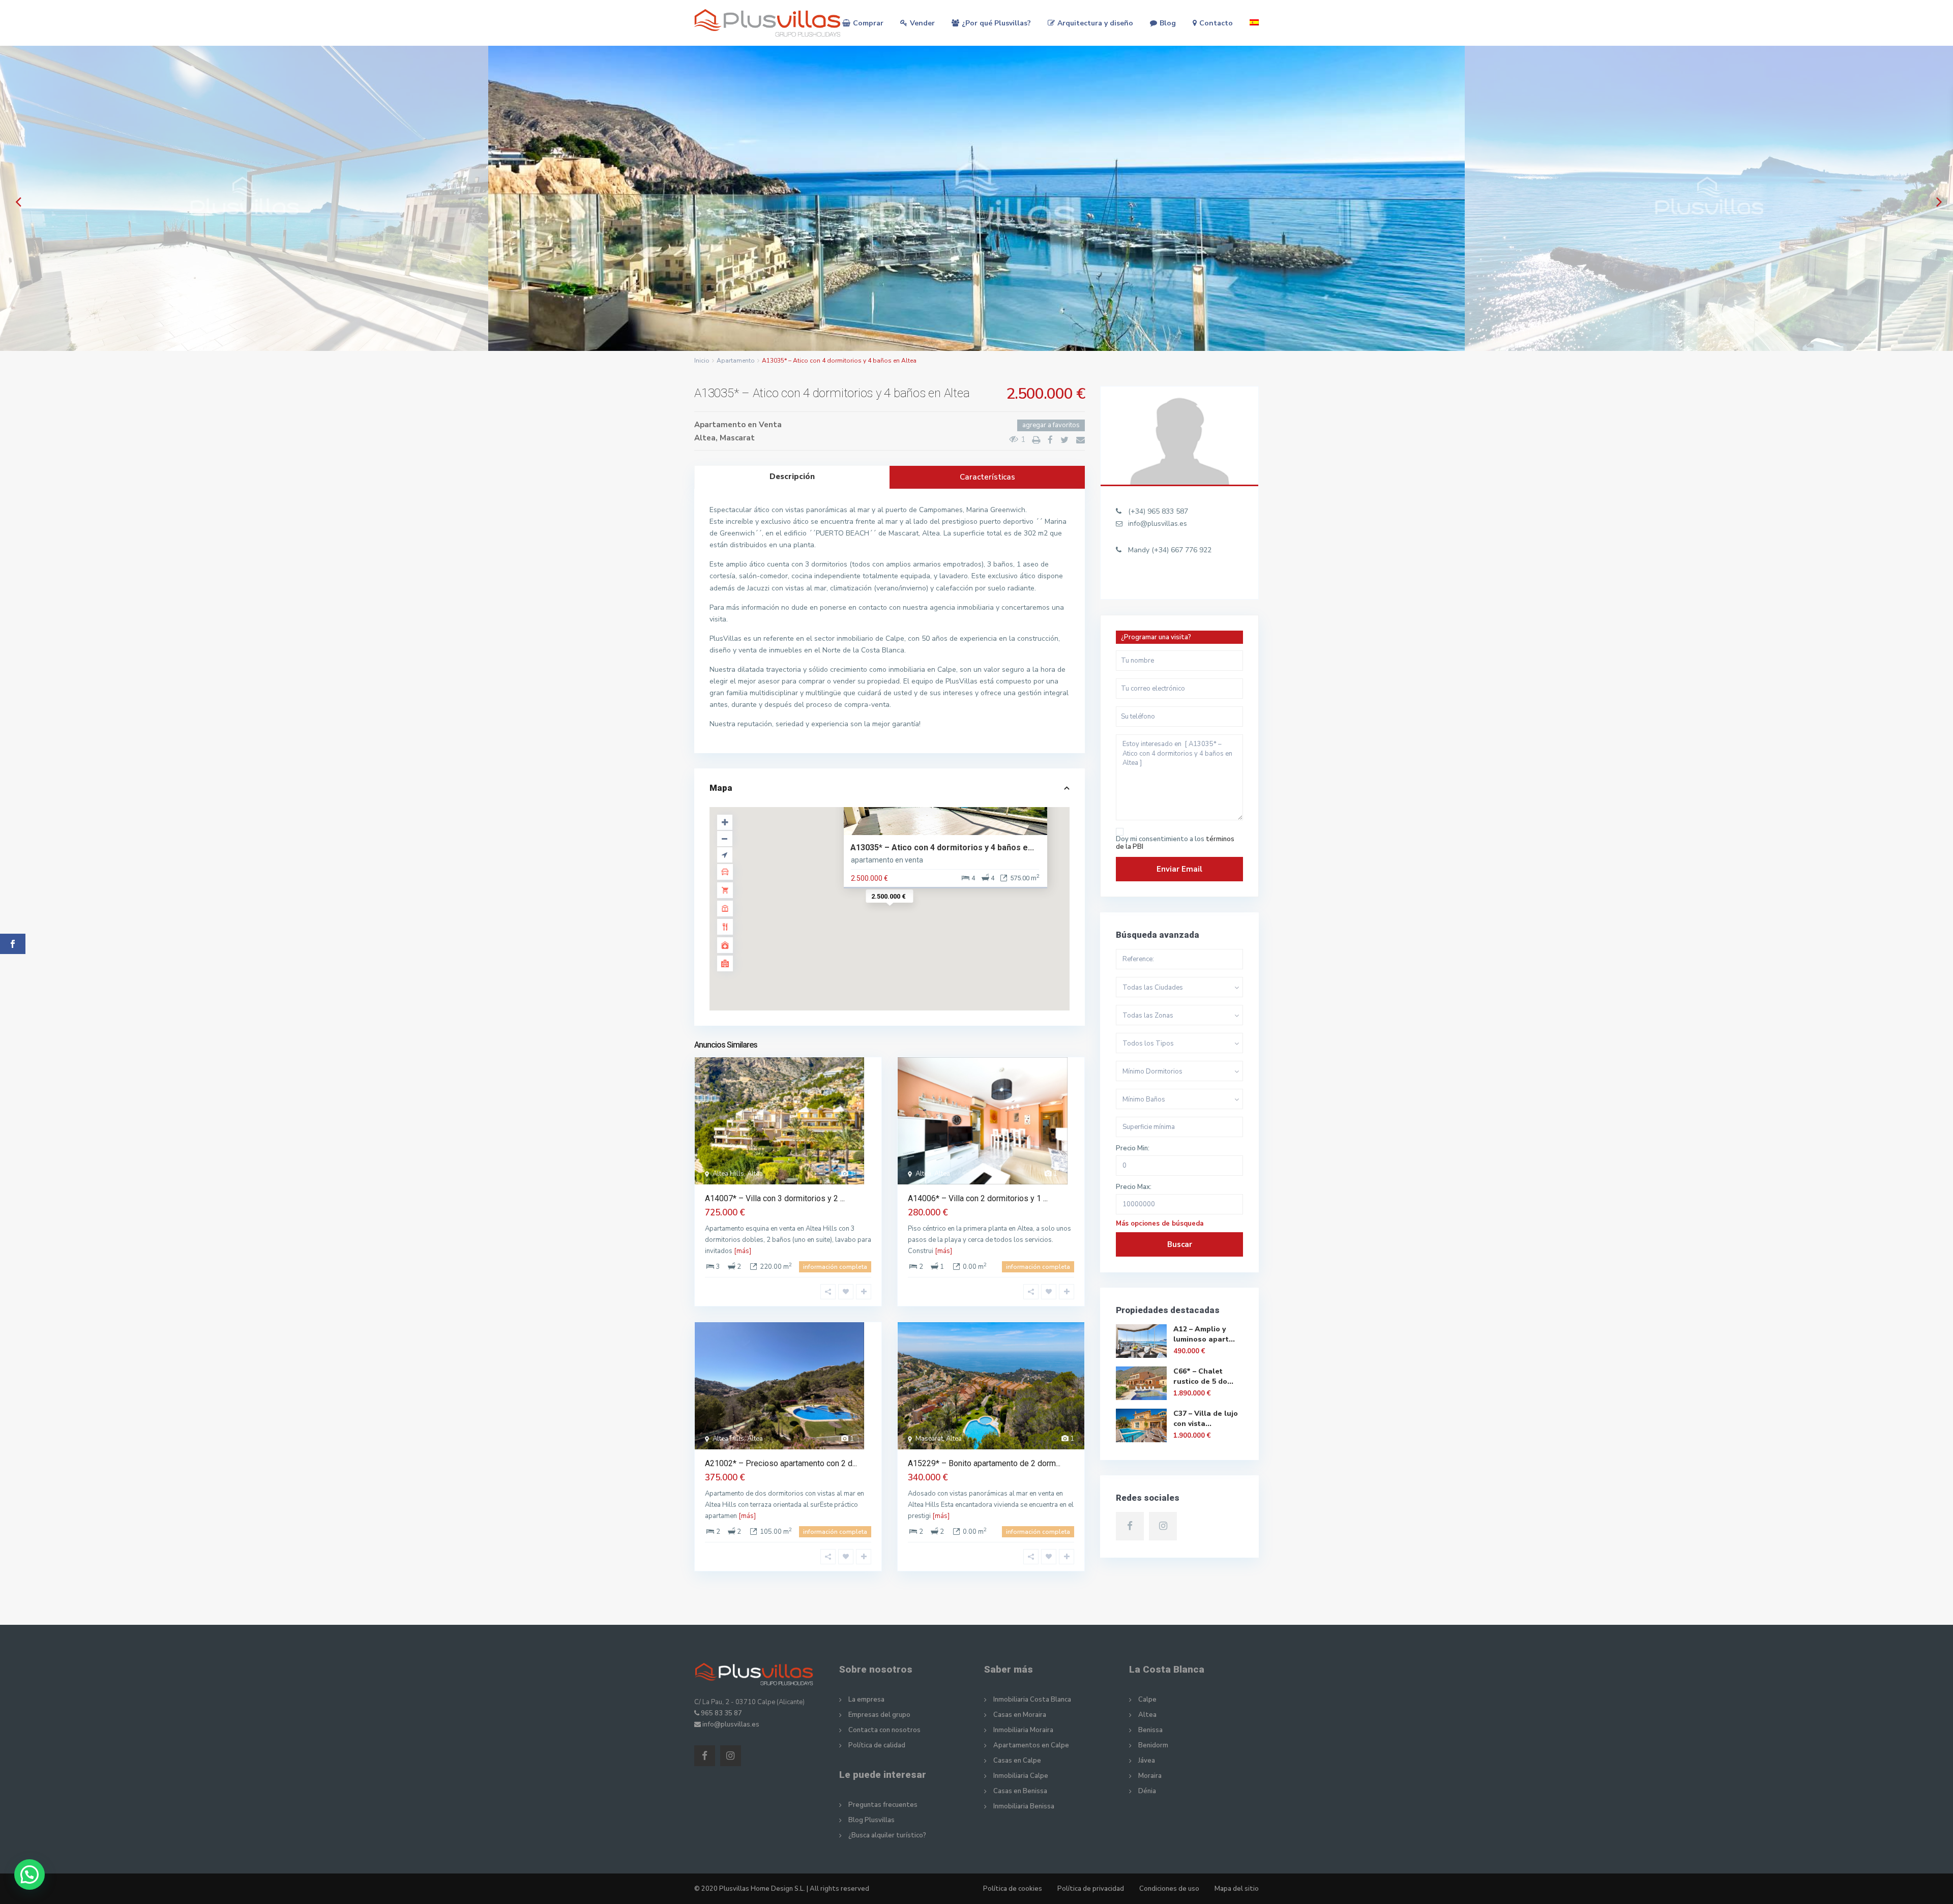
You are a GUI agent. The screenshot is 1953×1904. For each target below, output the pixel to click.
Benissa (1150, 1730)
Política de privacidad (1091, 1889)
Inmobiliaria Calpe (1021, 1776)
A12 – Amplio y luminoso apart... (1204, 1334)
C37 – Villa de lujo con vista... (1206, 1419)
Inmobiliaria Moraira (1023, 1730)
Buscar (1180, 1244)
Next (1937, 202)
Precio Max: (1134, 1187)
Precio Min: (1133, 1149)
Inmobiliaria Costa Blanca (1032, 1700)
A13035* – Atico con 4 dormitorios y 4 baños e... (942, 847)
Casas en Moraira (1020, 1715)
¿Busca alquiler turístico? (887, 1835)
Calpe (1147, 1700)
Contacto (1216, 23)
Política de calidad (877, 1745)
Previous (16, 202)
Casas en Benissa (1020, 1791)
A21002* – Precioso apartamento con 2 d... (781, 1463)
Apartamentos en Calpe (1031, 1745)
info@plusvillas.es (1158, 524)
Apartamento (736, 361)
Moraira (1150, 1776)
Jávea (1147, 1761)
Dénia (1147, 1791)
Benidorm (1153, 1745)
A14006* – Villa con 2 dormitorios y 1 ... (978, 1198)
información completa (835, 1267)
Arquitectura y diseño (1095, 23)
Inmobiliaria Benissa (1024, 1806)
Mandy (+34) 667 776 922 (1170, 550)
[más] (743, 1251)
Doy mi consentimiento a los (1175, 843)
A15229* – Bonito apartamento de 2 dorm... (984, 1463)
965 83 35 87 (721, 1713)
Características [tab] (987, 477)
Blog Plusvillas (871, 1820)
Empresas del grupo (879, 1715)
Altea (705, 438)
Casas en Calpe (1017, 1761)
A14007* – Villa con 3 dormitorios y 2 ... (775, 1198)
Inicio (702, 361)
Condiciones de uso (1169, 1889)
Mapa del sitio (1237, 1889)
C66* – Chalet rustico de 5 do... (1203, 1376)
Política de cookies (1013, 1889)
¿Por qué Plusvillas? (996, 23)
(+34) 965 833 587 (1158, 511)
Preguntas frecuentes (883, 1805)
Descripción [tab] (792, 477)
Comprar (868, 23)
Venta (770, 425)
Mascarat (737, 438)
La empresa (866, 1700)
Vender (922, 23)
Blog (1168, 23)
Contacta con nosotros (884, 1730)
